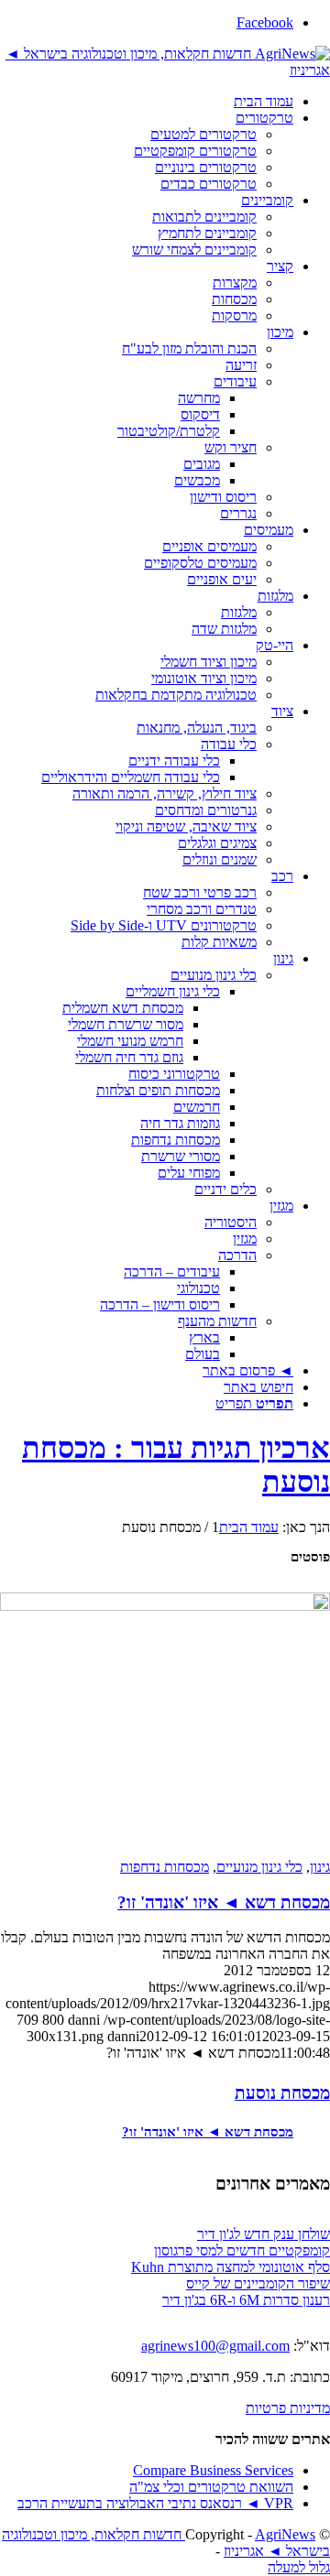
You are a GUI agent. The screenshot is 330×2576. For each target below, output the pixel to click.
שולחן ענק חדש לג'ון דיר (264, 2234)
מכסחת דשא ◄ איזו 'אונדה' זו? (224, 1902)
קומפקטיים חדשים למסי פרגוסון (242, 2250)
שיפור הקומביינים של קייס (258, 2283)
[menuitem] (147, 102)
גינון (320, 1867)
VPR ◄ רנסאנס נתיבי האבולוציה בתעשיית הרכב (155, 2503)
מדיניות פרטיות (288, 2408)
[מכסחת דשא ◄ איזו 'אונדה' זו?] (165, 1724)
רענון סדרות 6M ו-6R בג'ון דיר (246, 2300)
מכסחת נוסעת (282, 2093)
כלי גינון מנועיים (259, 1867)
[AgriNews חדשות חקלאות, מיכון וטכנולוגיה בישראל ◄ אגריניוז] (165, 61)
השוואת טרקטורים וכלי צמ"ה (211, 2487)
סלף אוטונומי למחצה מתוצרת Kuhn (231, 2267)
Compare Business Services (213, 2470)
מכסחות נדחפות (165, 1867)
